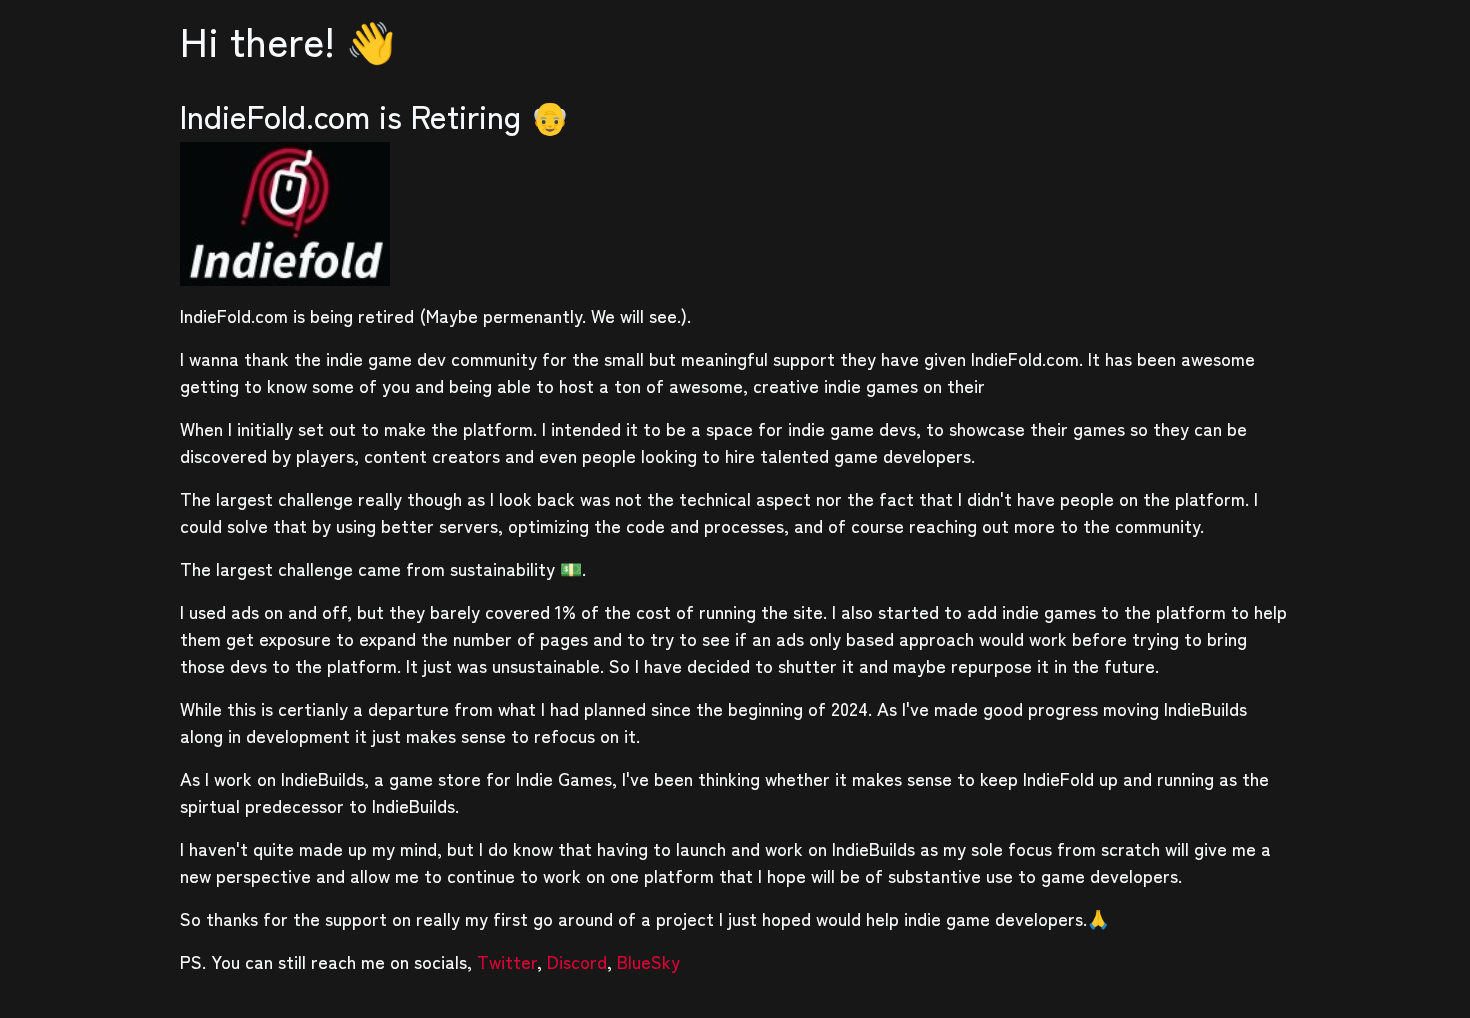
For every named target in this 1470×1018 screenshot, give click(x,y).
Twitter (507, 961)
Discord (577, 961)
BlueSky (648, 961)
